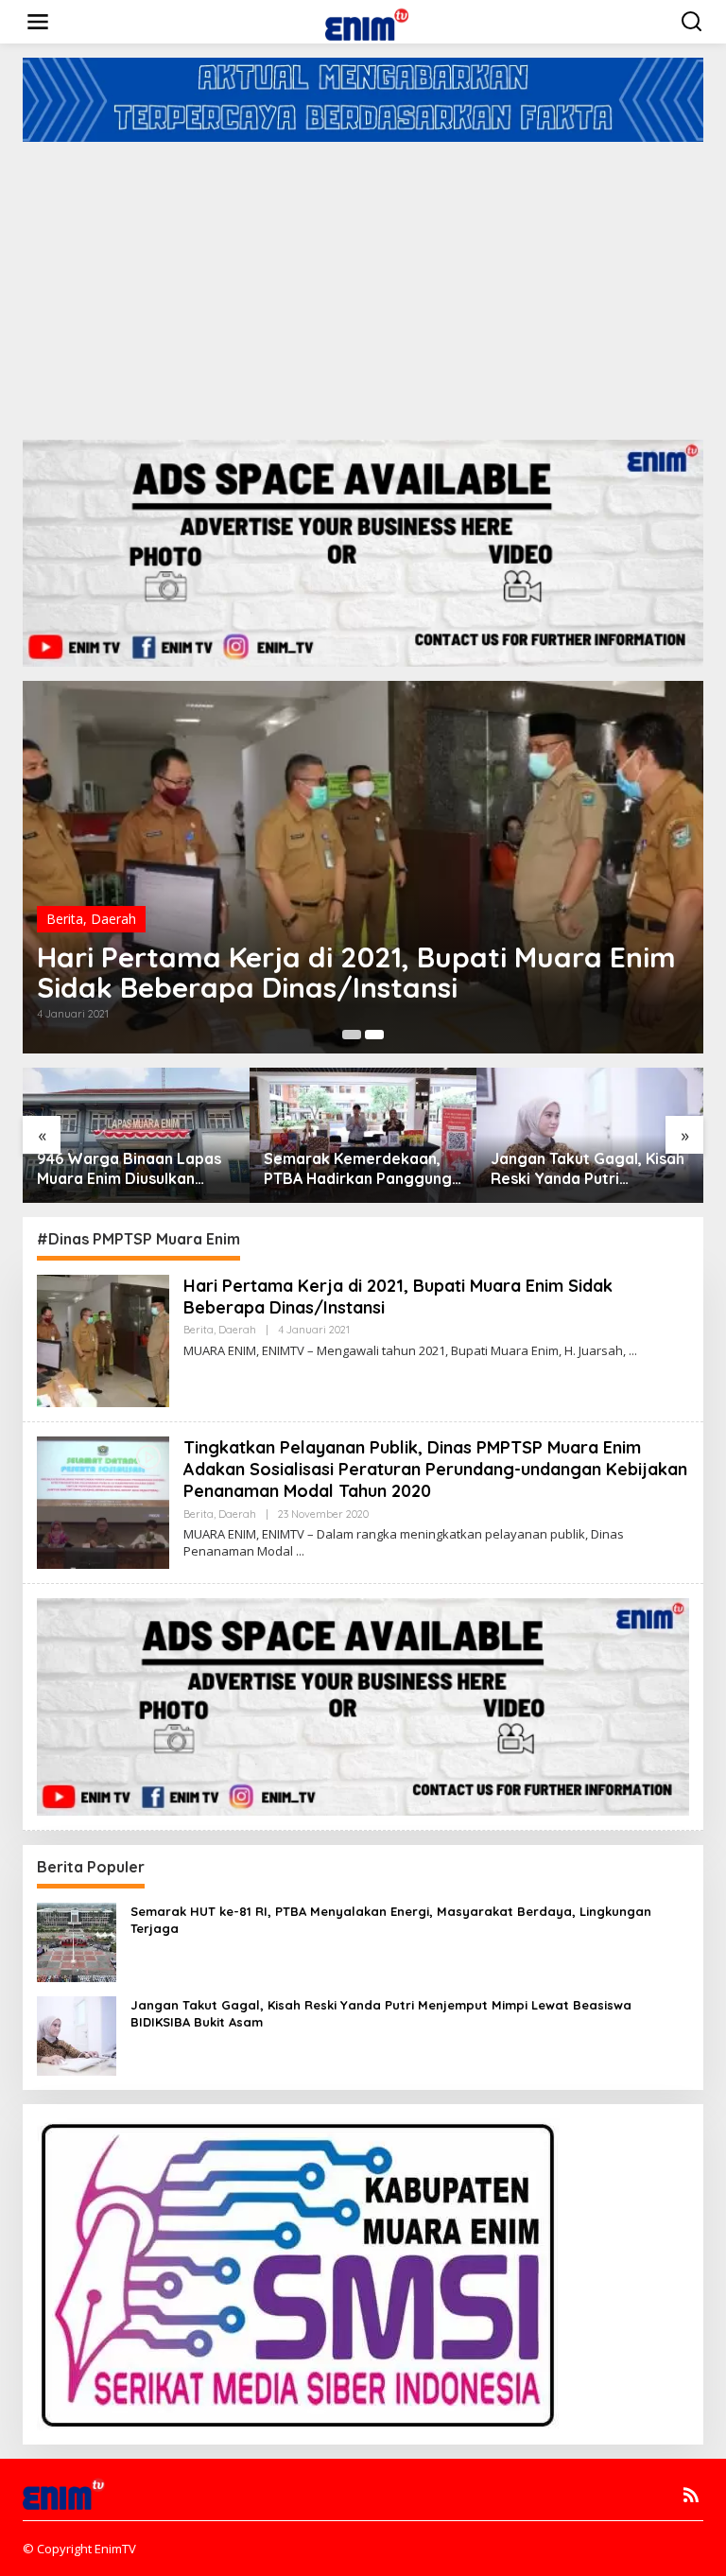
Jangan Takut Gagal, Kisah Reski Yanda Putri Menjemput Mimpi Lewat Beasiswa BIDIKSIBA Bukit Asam (588, 1169)
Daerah (113, 919)
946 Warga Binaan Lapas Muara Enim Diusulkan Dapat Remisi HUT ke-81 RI (136, 1169)
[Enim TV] (367, 20)
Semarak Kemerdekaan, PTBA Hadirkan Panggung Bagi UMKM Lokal (358, 1169)
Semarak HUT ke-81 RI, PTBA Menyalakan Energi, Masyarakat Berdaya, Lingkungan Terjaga (391, 1920)
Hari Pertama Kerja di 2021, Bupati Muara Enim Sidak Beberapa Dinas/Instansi (356, 972)
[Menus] (38, 22)
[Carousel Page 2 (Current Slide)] (374, 1035)
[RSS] (691, 2495)
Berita (65, 919)
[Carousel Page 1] (352, 1035)
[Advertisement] (363, 284)
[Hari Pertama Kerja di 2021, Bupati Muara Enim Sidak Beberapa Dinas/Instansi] (633, 1351)
